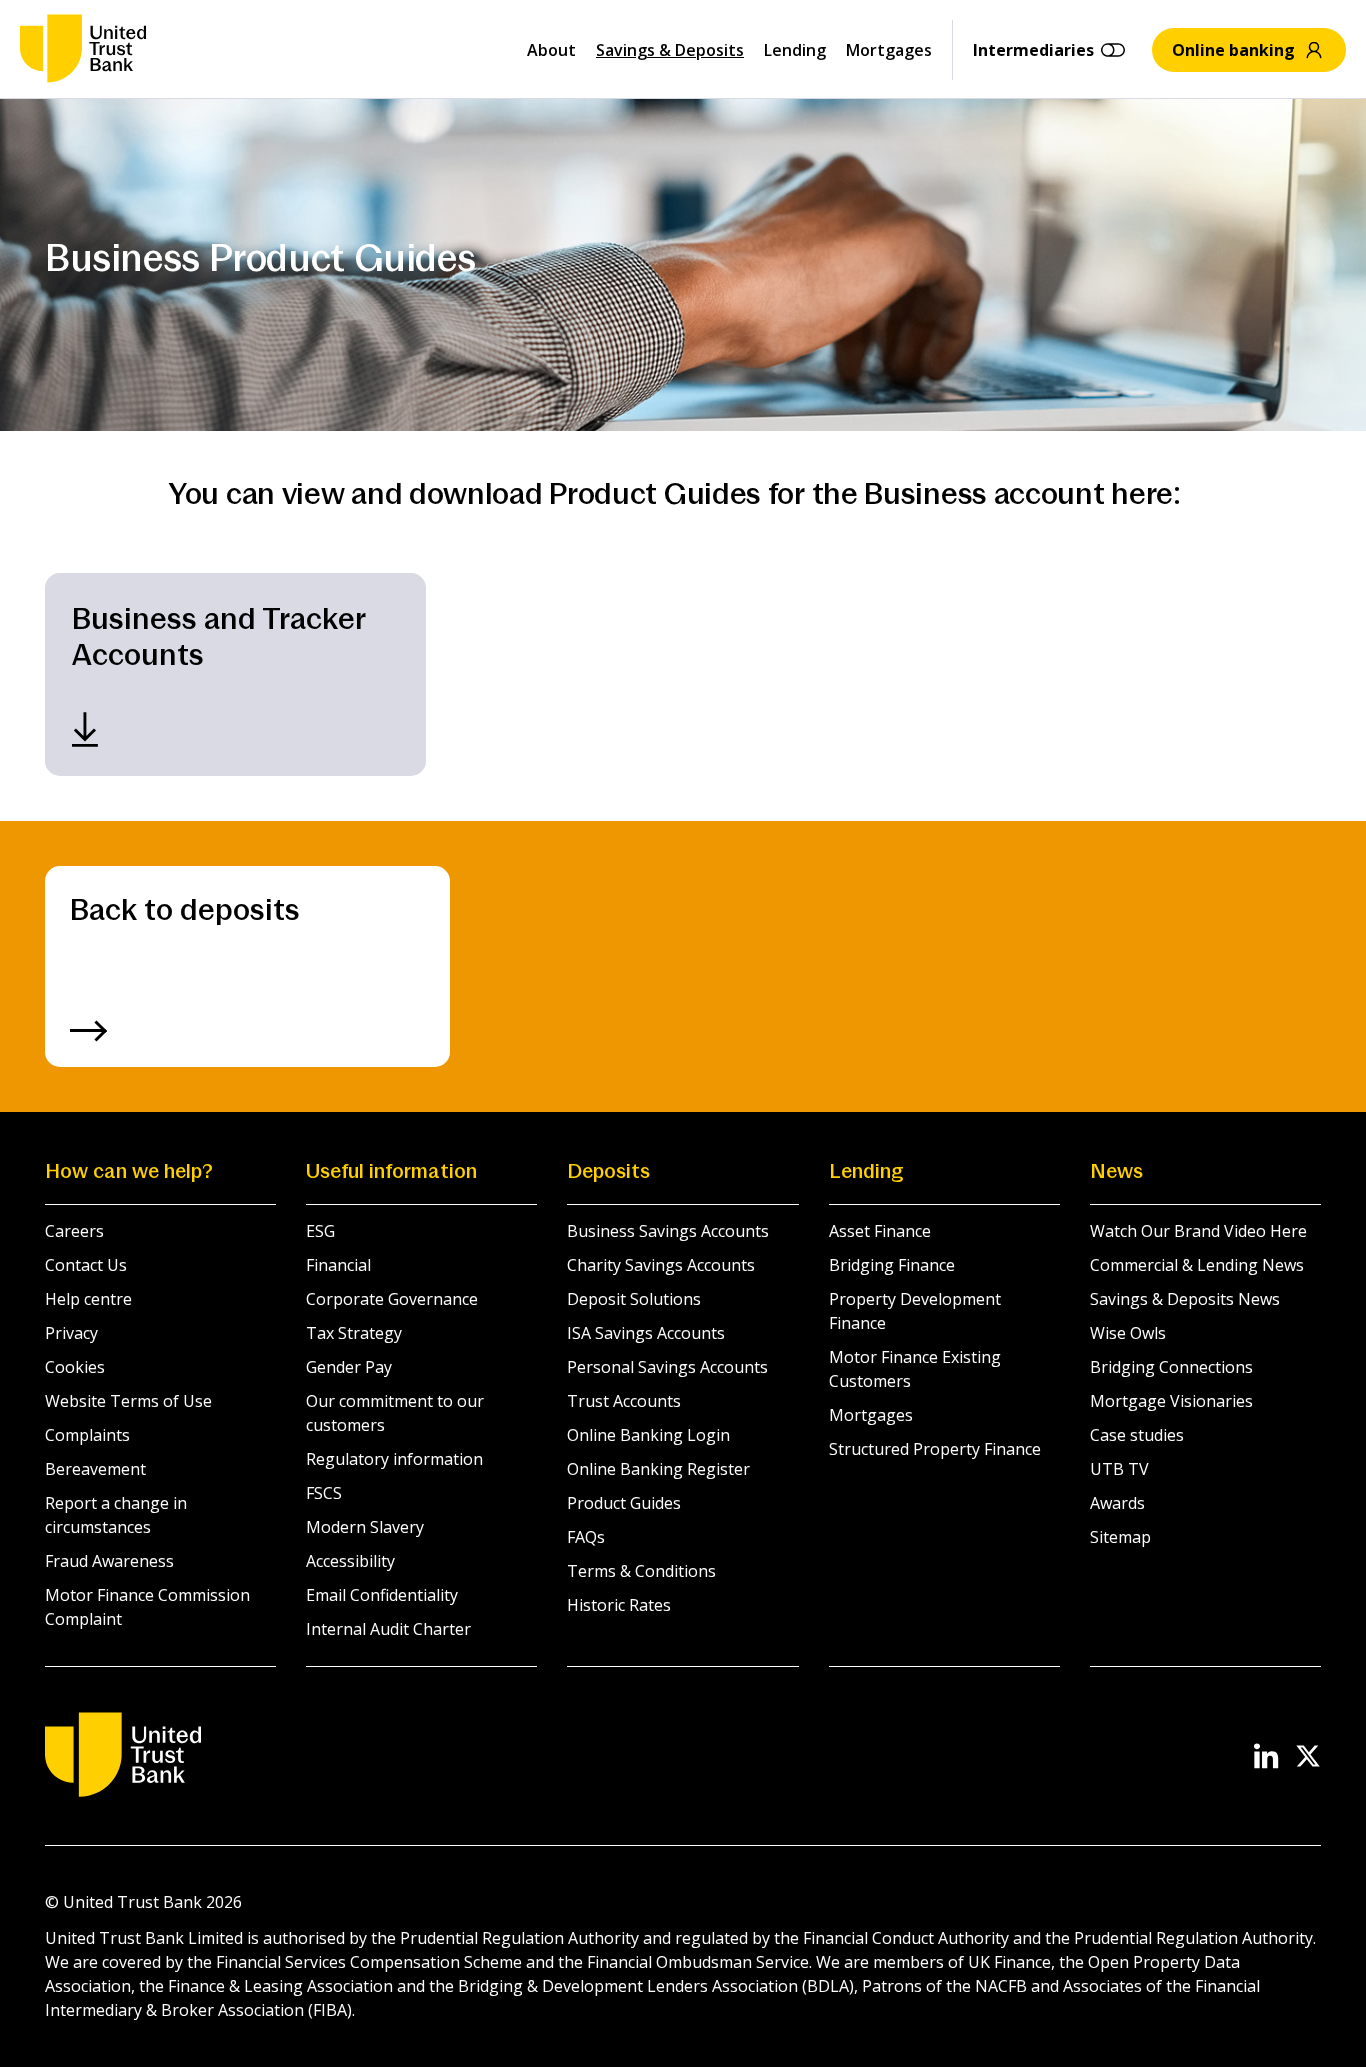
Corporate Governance (392, 1299)
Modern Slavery (365, 1527)
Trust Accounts (624, 1401)
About (551, 50)
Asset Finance (880, 1231)
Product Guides (624, 1503)
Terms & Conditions (641, 1571)
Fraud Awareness (109, 1561)
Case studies (1137, 1435)
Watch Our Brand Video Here (1198, 1231)
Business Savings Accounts (668, 1231)
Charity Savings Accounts (661, 1265)
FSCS (324, 1493)
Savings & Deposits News (1185, 1299)
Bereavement (95, 1469)
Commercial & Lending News (1197, 1265)
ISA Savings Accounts (646, 1333)
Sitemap (1120, 1537)
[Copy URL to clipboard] (442, 675)
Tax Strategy (354, 1333)
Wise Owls (1128, 1333)
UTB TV (1119, 1469)
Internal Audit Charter (388, 1629)
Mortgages (889, 50)
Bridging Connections (1171, 1367)
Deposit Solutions (634, 1299)
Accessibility (350, 1561)
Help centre (88, 1299)
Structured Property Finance (935, 1449)
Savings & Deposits (670, 50)
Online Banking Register (658, 1469)
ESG (320, 1231)
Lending (795, 50)
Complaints (87, 1435)
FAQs (586, 1537)
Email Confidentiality (382, 1595)
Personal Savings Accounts (667, 1367)
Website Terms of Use (128, 1401)
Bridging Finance (892, 1265)
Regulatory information (394, 1459)
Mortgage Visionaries (1171, 1401)
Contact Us (86, 1265)
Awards (1117, 1503)
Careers (74, 1231)
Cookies (75, 1367)
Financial (338, 1265)
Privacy (71, 1333)
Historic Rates (619, 1605)
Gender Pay (349, 1367)
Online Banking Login (648, 1435)
